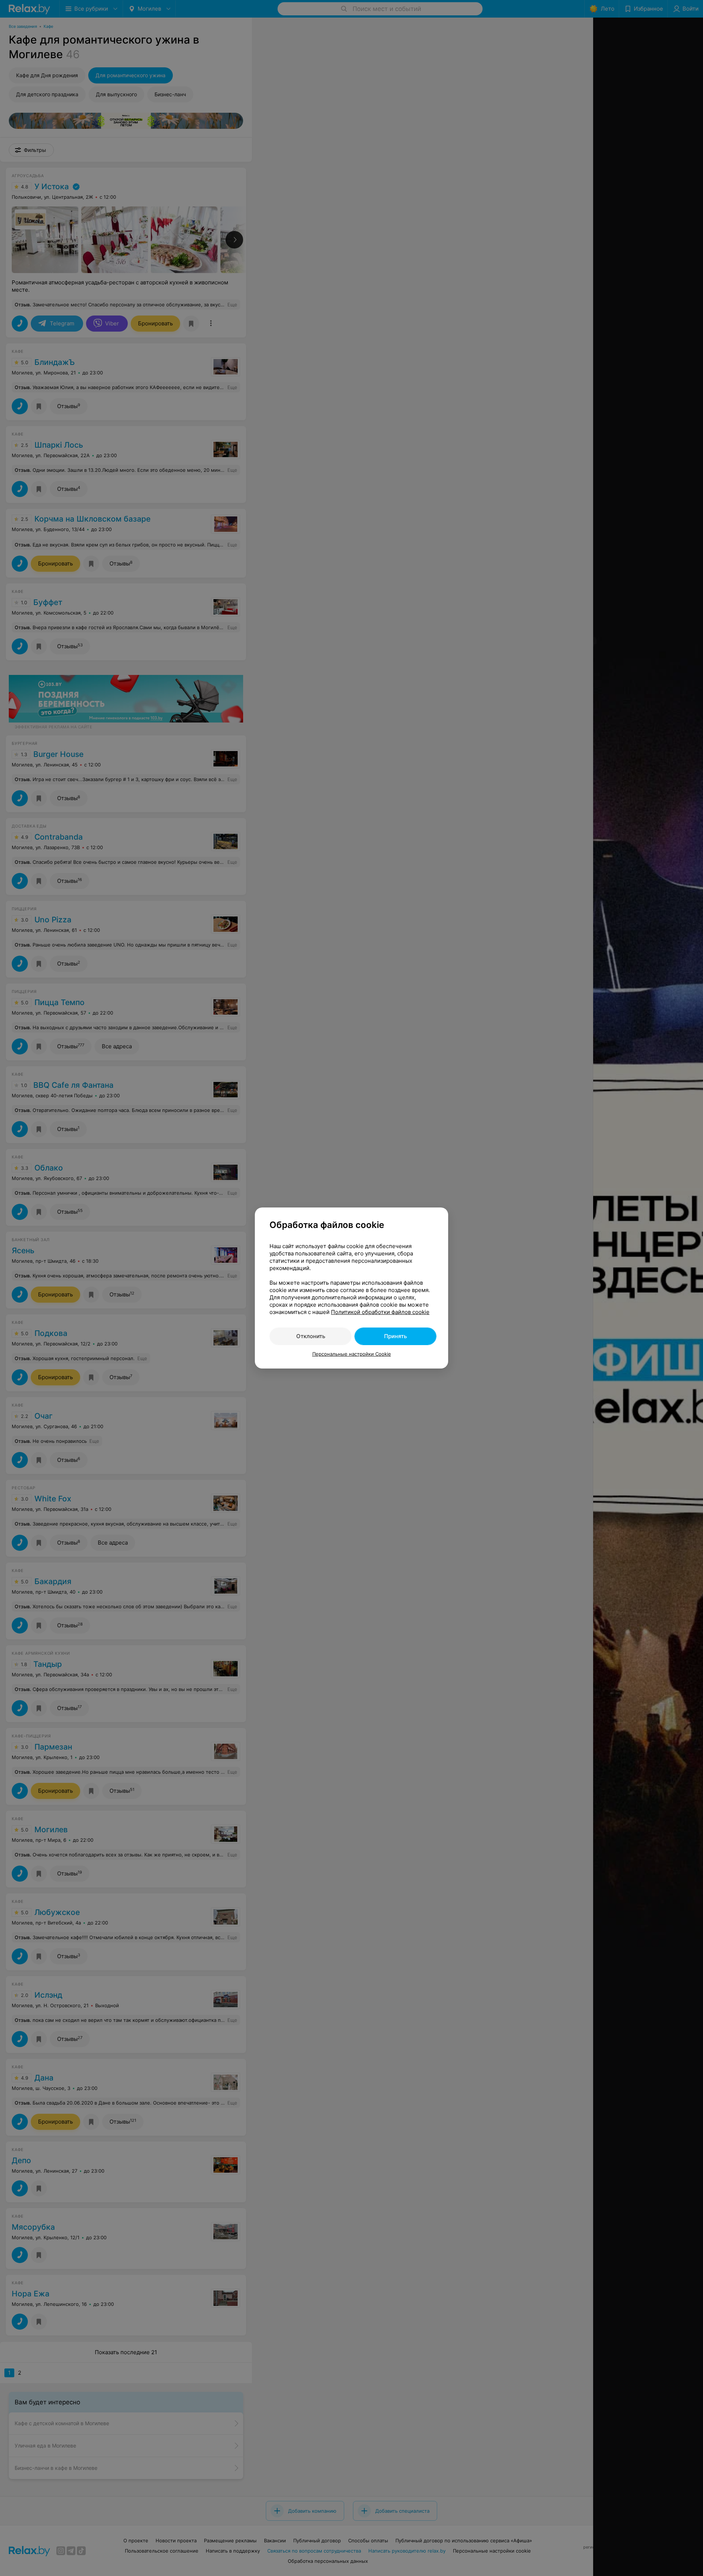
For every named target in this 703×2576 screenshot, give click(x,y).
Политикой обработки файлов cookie (380, 1312)
